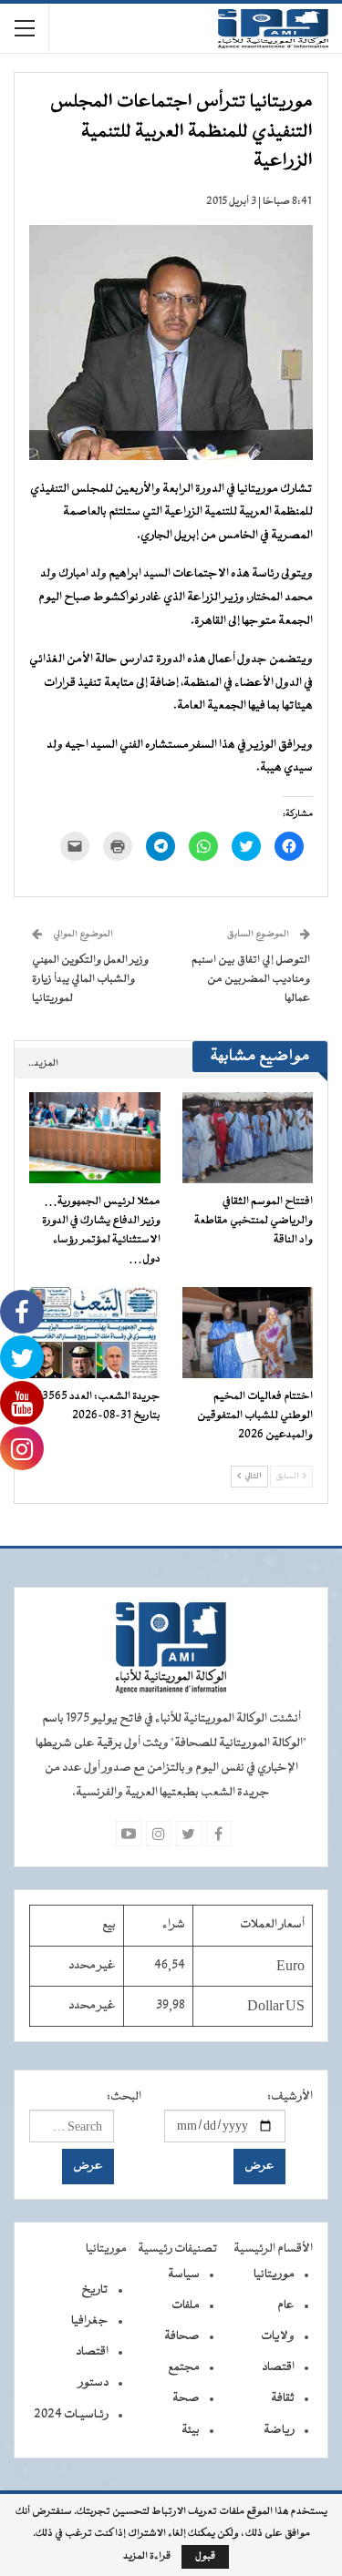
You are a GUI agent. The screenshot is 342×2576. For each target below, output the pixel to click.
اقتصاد (278, 2367)
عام (286, 2305)
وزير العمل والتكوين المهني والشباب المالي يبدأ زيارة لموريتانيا (90, 979)
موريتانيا (274, 2274)
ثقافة (283, 2398)
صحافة (182, 2336)
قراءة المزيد (147, 2557)
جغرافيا (90, 2321)
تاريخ (95, 2290)
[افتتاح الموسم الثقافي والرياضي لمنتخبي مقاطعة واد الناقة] (248, 1138)
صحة (186, 2398)
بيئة (191, 2430)
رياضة (279, 2430)
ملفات (186, 2305)
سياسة (184, 2274)
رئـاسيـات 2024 (71, 2415)
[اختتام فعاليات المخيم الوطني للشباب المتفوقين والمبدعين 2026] (248, 1333)
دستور (93, 2383)
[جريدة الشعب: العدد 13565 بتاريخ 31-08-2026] (95, 1333)
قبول (205, 2556)
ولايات (278, 2336)
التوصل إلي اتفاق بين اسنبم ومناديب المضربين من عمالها (251, 979)
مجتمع (184, 2367)
